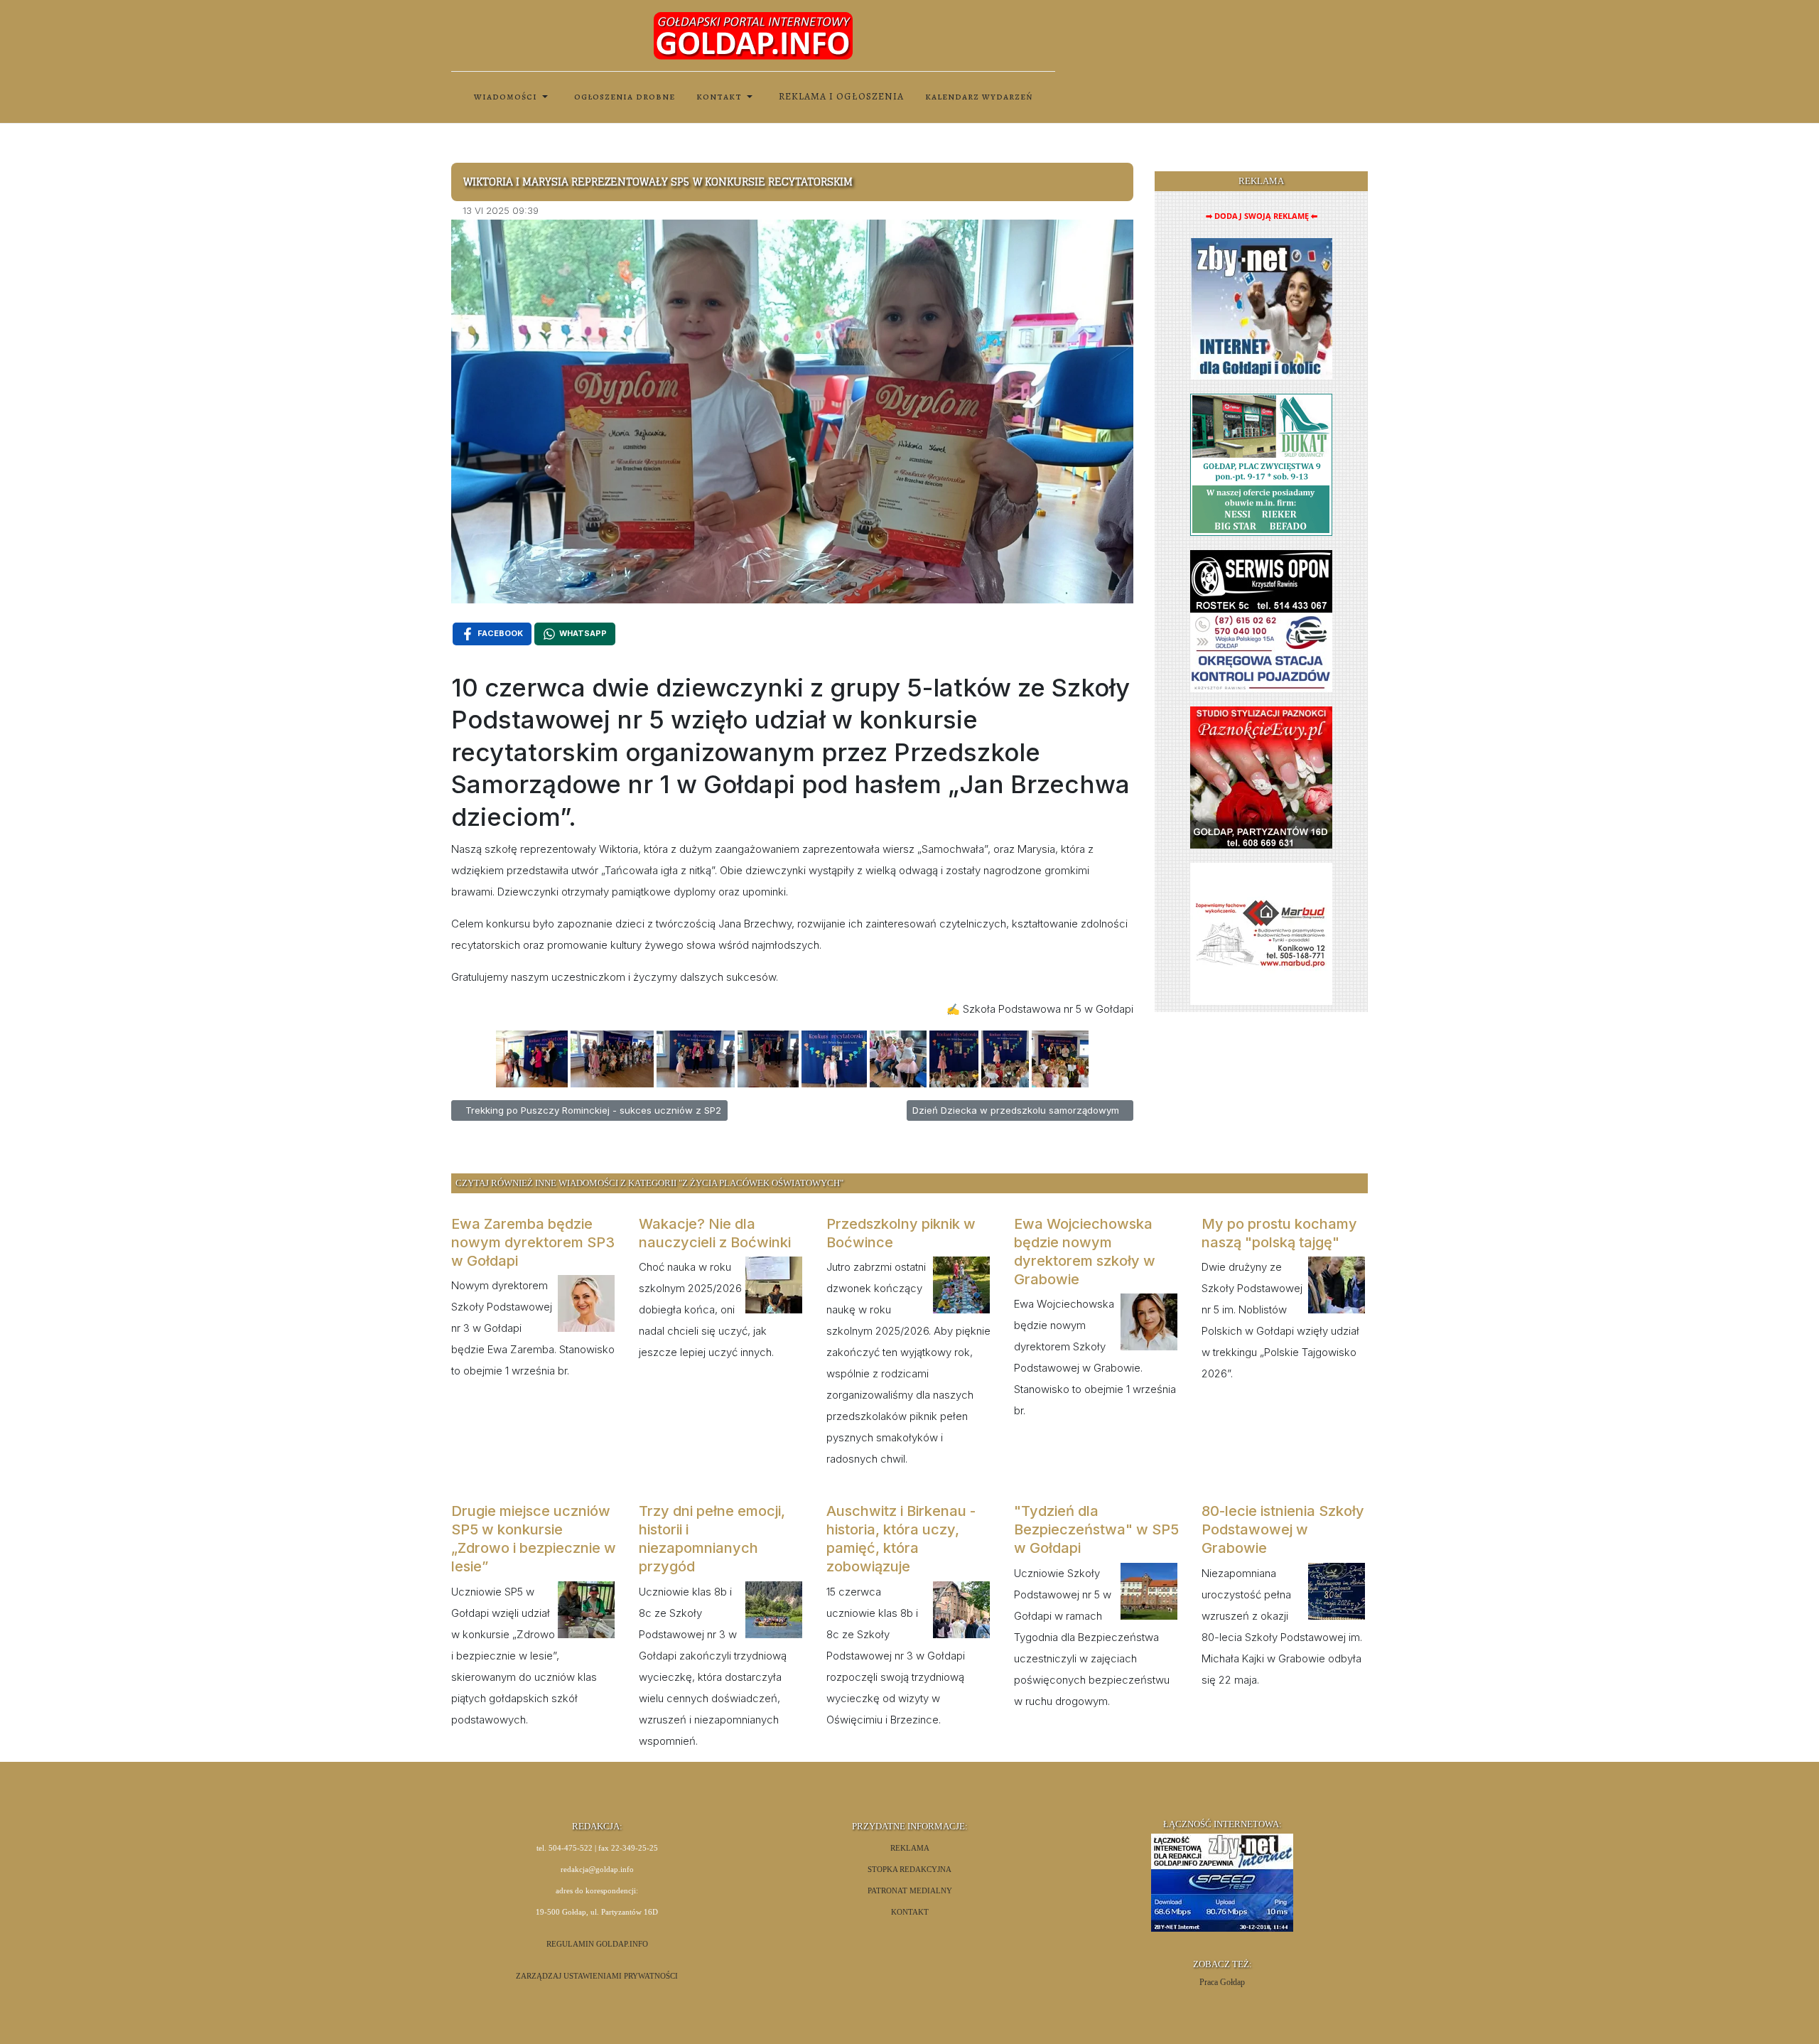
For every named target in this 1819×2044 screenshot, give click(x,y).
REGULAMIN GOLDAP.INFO (597, 1944)
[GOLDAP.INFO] (753, 35)
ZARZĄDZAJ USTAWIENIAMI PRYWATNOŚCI (597, 1976)
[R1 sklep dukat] (1261, 464)
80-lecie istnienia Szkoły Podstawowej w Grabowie (1283, 1529)
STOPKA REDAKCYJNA (909, 1870)
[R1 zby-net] (1262, 308)
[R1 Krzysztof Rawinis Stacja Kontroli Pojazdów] (1261, 620)
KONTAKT (910, 1912)
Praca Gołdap (1222, 1982)
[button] (513, 97)
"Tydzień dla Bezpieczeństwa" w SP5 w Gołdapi (1096, 1529)
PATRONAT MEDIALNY (910, 1891)
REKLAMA (910, 1848)
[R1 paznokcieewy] (1261, 776)
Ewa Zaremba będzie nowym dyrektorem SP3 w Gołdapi (533, 1242)
